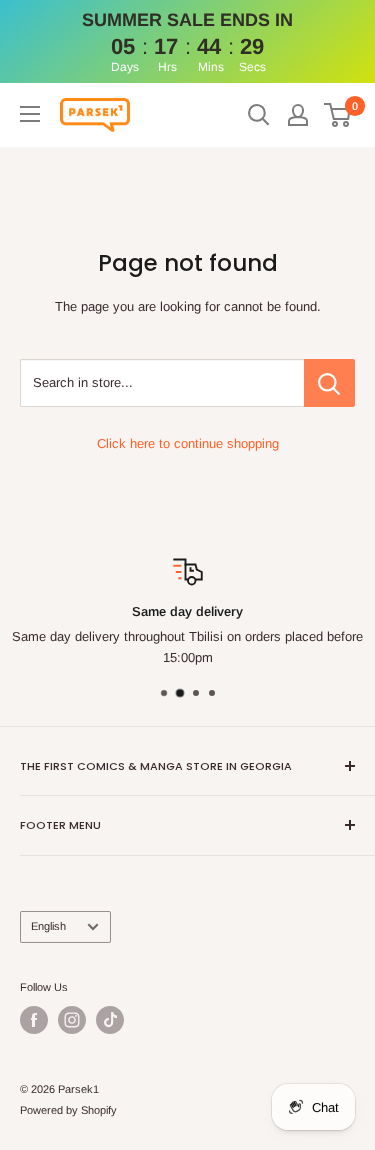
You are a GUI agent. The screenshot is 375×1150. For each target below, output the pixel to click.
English (48, 926)
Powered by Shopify (68, 1110)
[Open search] (259, 115)
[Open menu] (30, 114)
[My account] (298, 115)
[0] (338, 115)
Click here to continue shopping (188, 443)
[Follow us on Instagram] (72, 1020)
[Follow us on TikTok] (110, 1020)
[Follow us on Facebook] (34, 1020)
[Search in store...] (329, 383)
